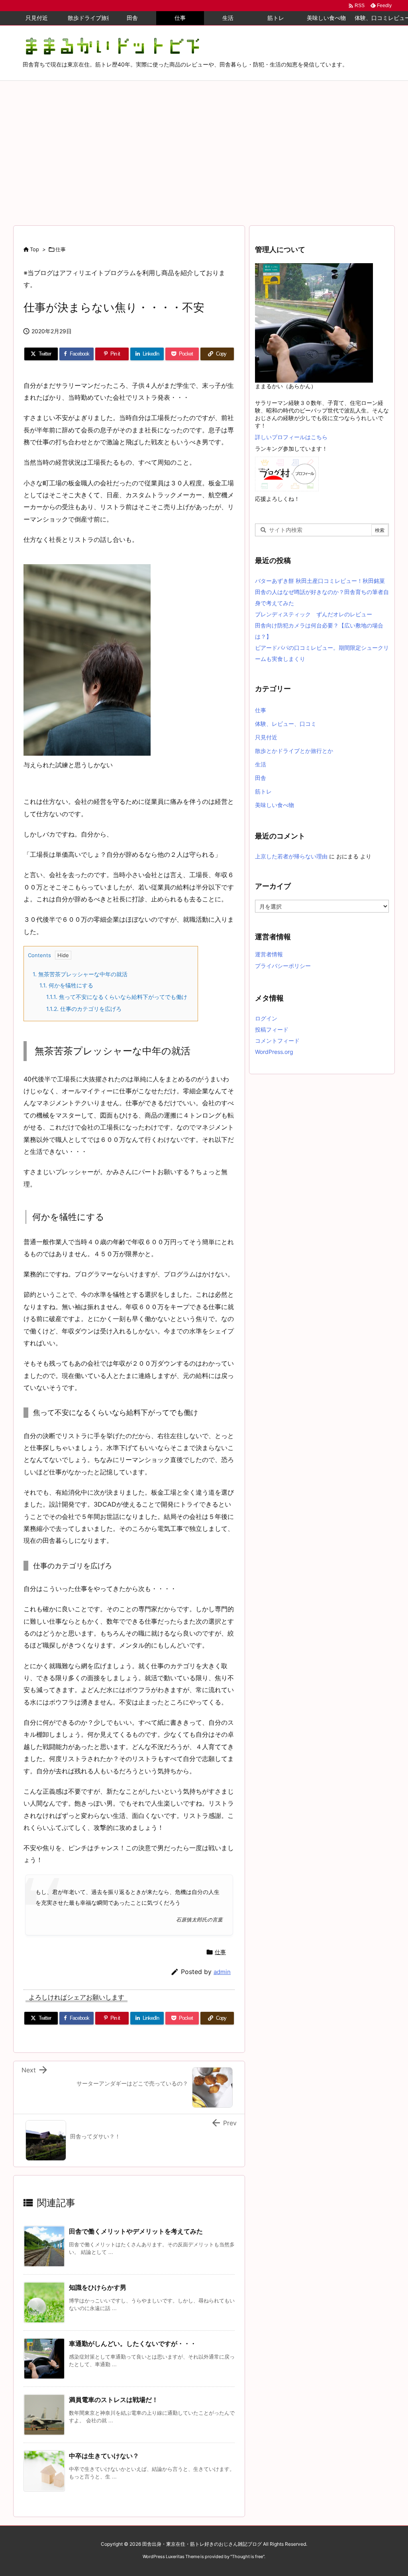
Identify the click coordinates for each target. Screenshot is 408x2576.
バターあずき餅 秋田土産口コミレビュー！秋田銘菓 (320, 581)
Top (34, 249)
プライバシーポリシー (283, 966)
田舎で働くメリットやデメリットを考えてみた (136, 2231)
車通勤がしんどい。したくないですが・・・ (133, 2343)
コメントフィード (277, 1041)
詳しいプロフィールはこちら (291, 437)
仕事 (61, 249)
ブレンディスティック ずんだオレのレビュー (314, 614)
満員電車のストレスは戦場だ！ (114, 2400)
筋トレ (263, 791)
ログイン (266, 1018)
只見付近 (266, 737)
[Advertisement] (204, 141)
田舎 (261, 778)
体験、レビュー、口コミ (286, 724)
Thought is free (247, 2556)
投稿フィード (272, 1029)
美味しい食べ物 (275, 805)
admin (222, 1972)
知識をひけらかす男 (98, 2287)
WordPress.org (274, 1052)
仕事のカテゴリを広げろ (84, 1009)
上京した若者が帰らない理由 (291, 856)
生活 (261, 764)
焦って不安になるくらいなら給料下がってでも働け (117, 997)
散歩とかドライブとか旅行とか (294, 751)
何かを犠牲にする (66, 985)
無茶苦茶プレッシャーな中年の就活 (80, 974)
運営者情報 (269, 954)
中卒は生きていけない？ (104, 2456)
